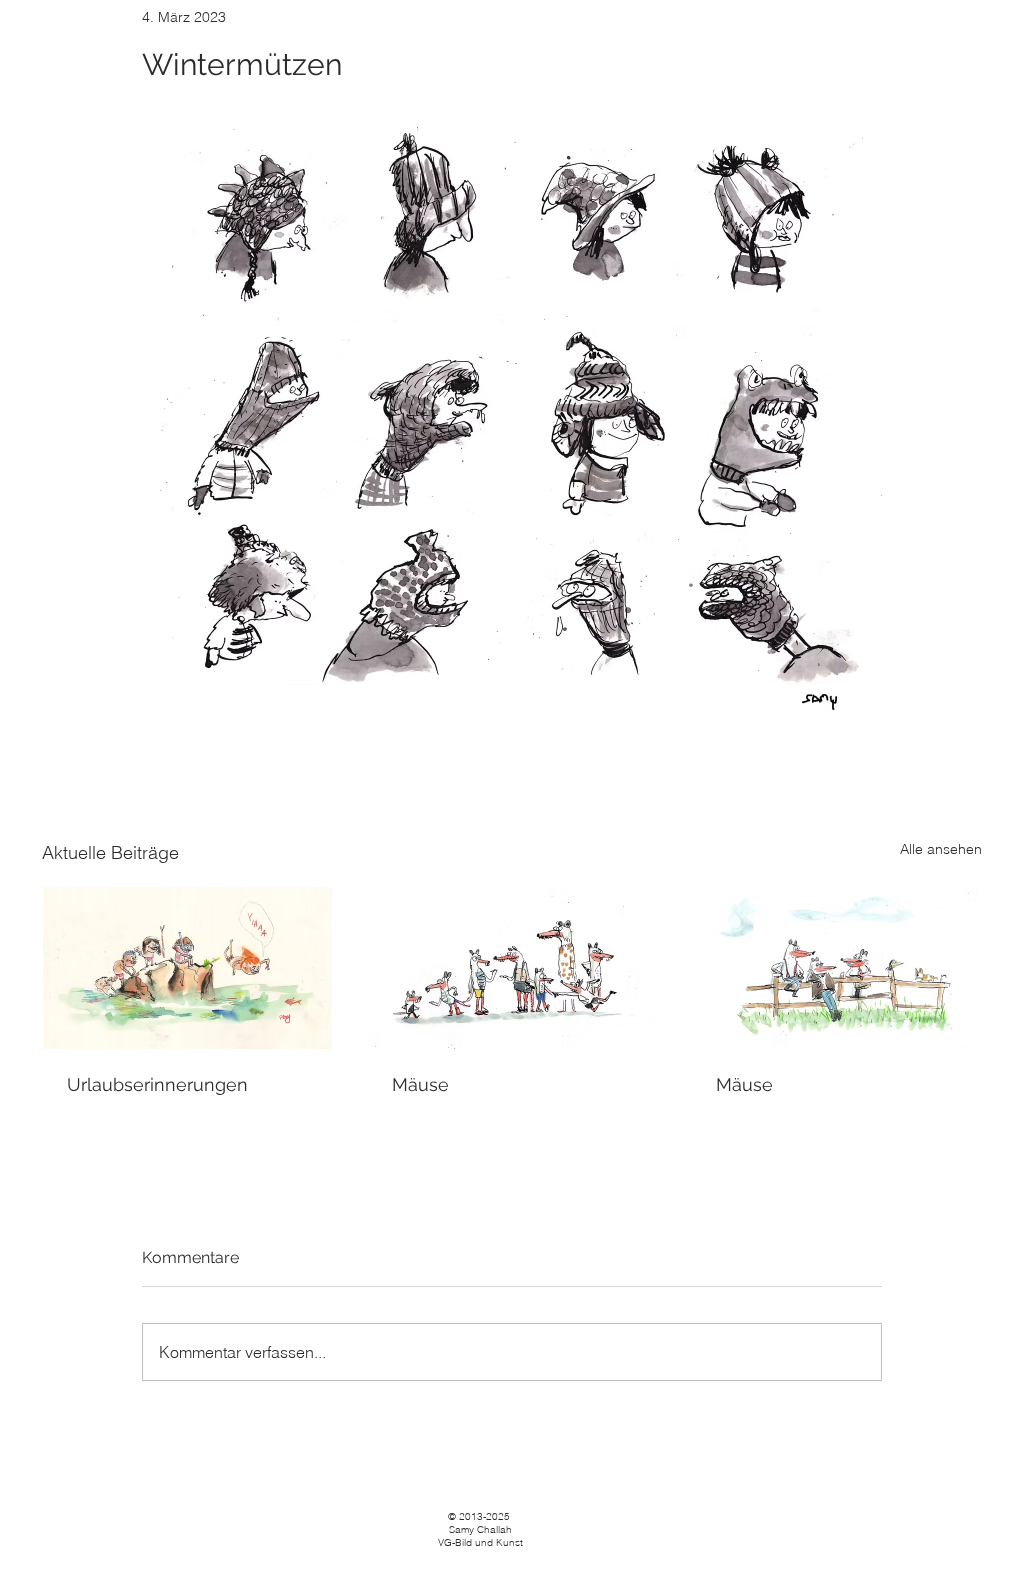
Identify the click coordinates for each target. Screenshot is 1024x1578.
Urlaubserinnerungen (157, 1084)
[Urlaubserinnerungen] (187, 968)
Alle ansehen (941, 849)
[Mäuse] (512, 968)
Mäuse (420, 1084)
